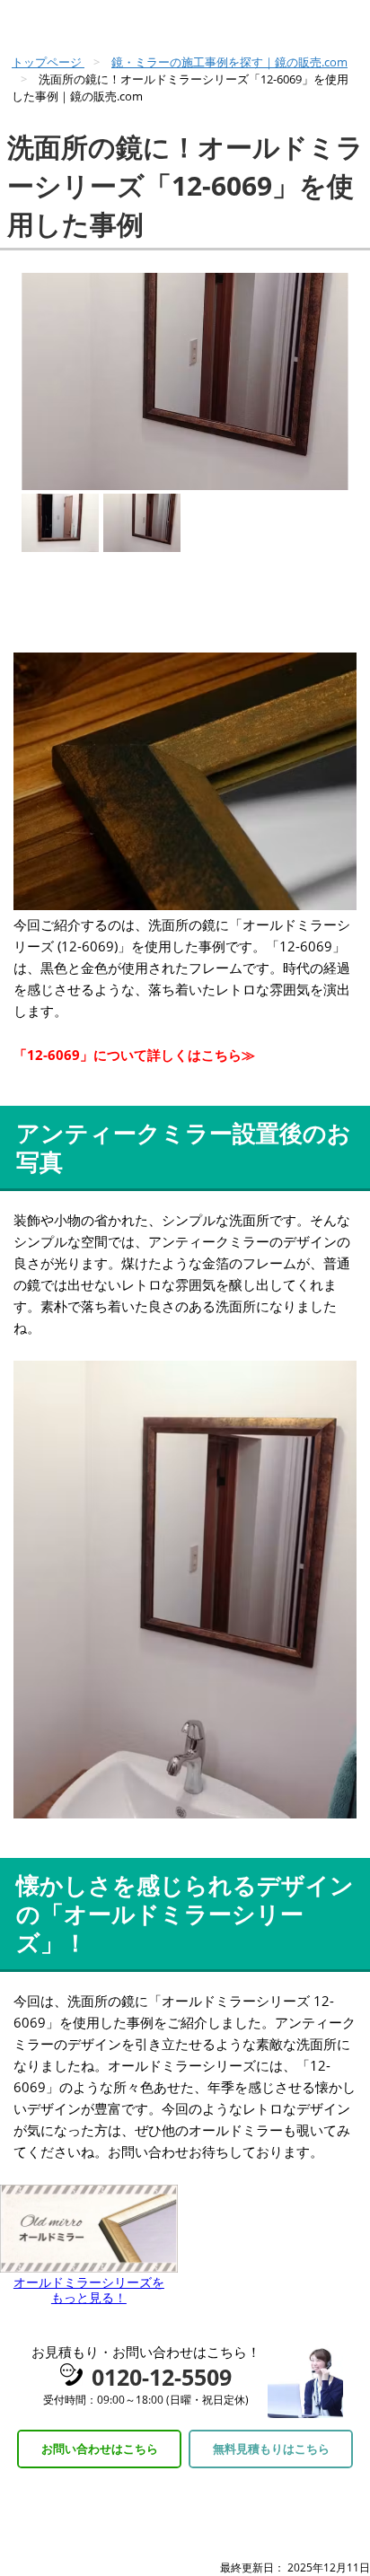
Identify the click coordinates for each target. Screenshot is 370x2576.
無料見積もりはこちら (271, 2449)
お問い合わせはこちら (100, 2449)
